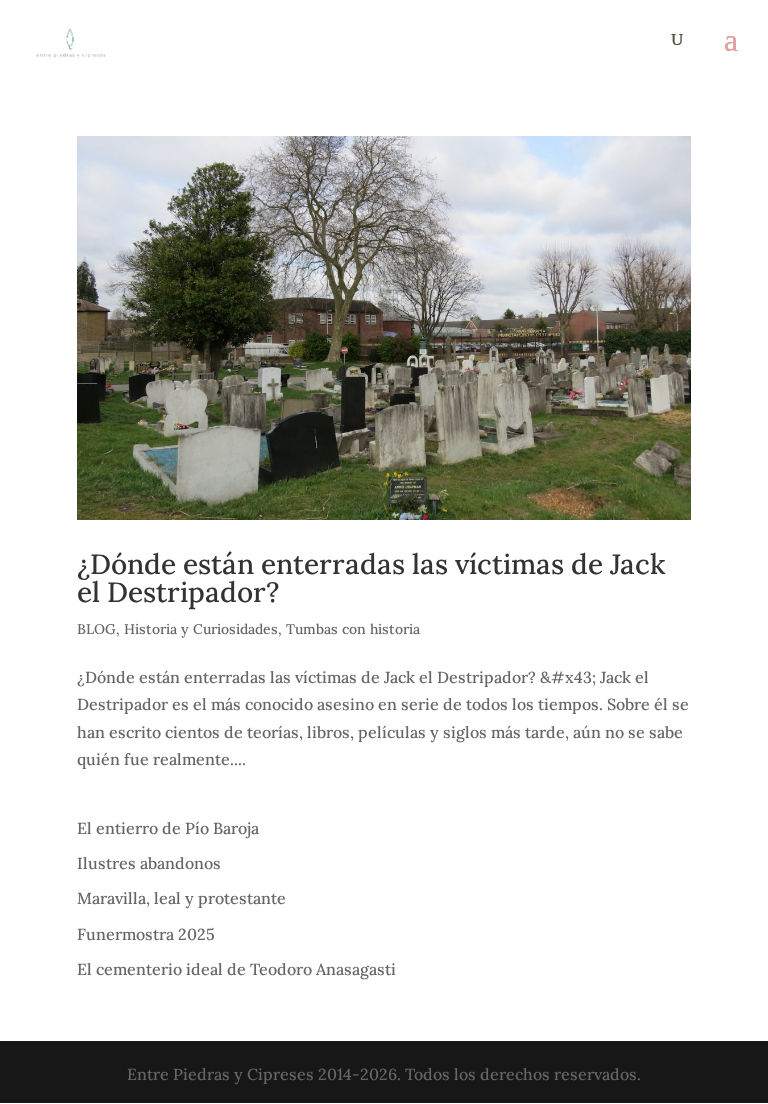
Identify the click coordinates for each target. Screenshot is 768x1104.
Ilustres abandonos (149, 863)
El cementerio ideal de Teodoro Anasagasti (236, 969)
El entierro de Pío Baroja (168, 828)
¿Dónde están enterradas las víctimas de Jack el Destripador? (371, 578)
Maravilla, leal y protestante (181, 898)
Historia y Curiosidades (201, 629)
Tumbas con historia (353, 629)
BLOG (96, 629)
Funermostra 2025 (146, 934)
